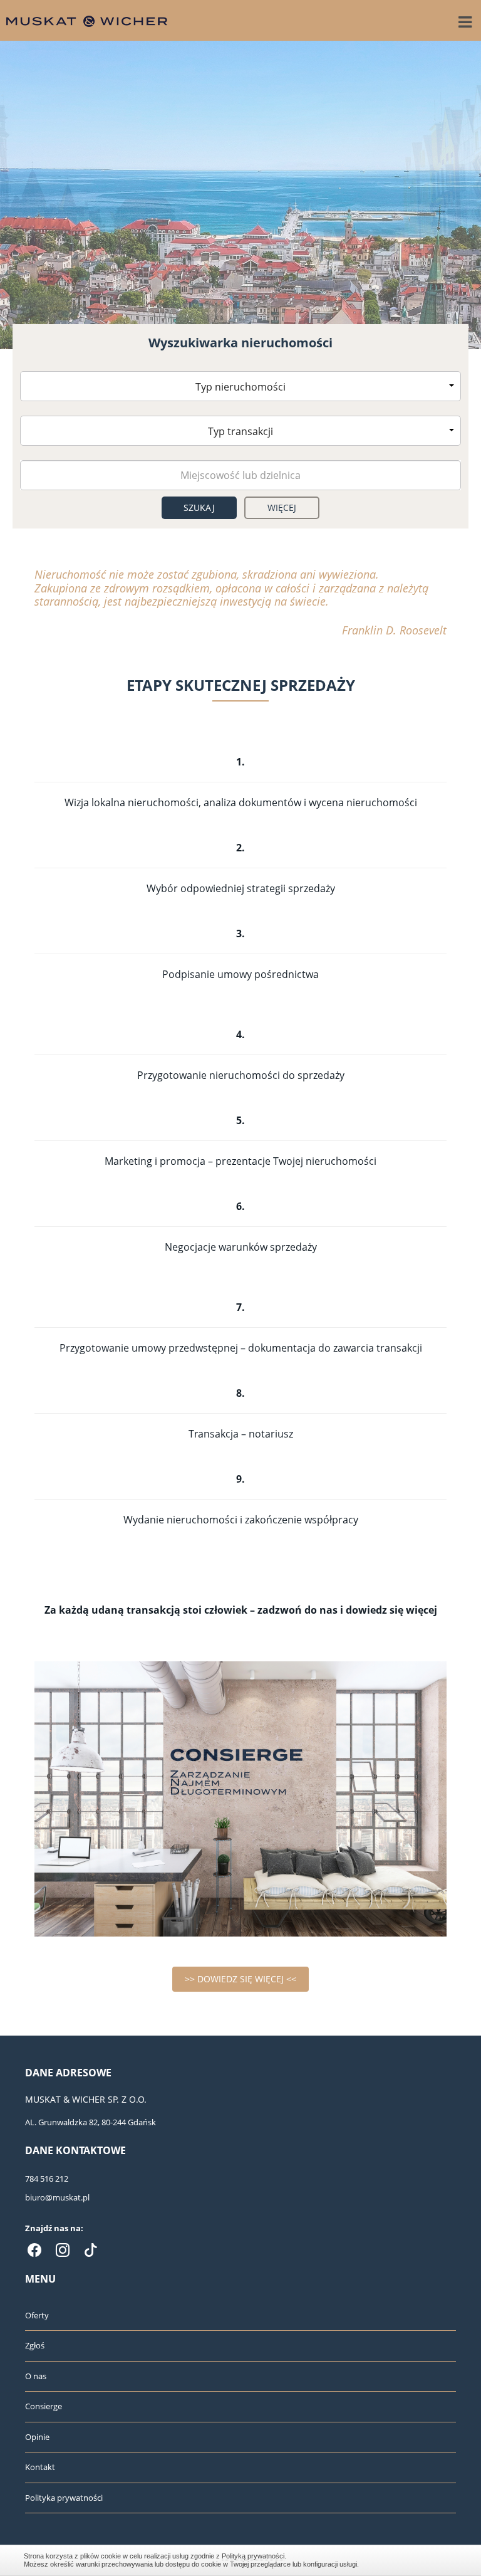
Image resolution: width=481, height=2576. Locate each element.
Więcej (282, 507)
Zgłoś (35, 2345)
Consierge (44, 2406)
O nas (36, 2376)
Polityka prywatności (64, 2498)
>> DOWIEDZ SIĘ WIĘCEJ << (240, 1979)
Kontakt (40, 2467)
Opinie (37, 2437)
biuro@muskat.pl (57, 2197)
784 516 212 (47, 2179)
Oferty (37, 2315)
